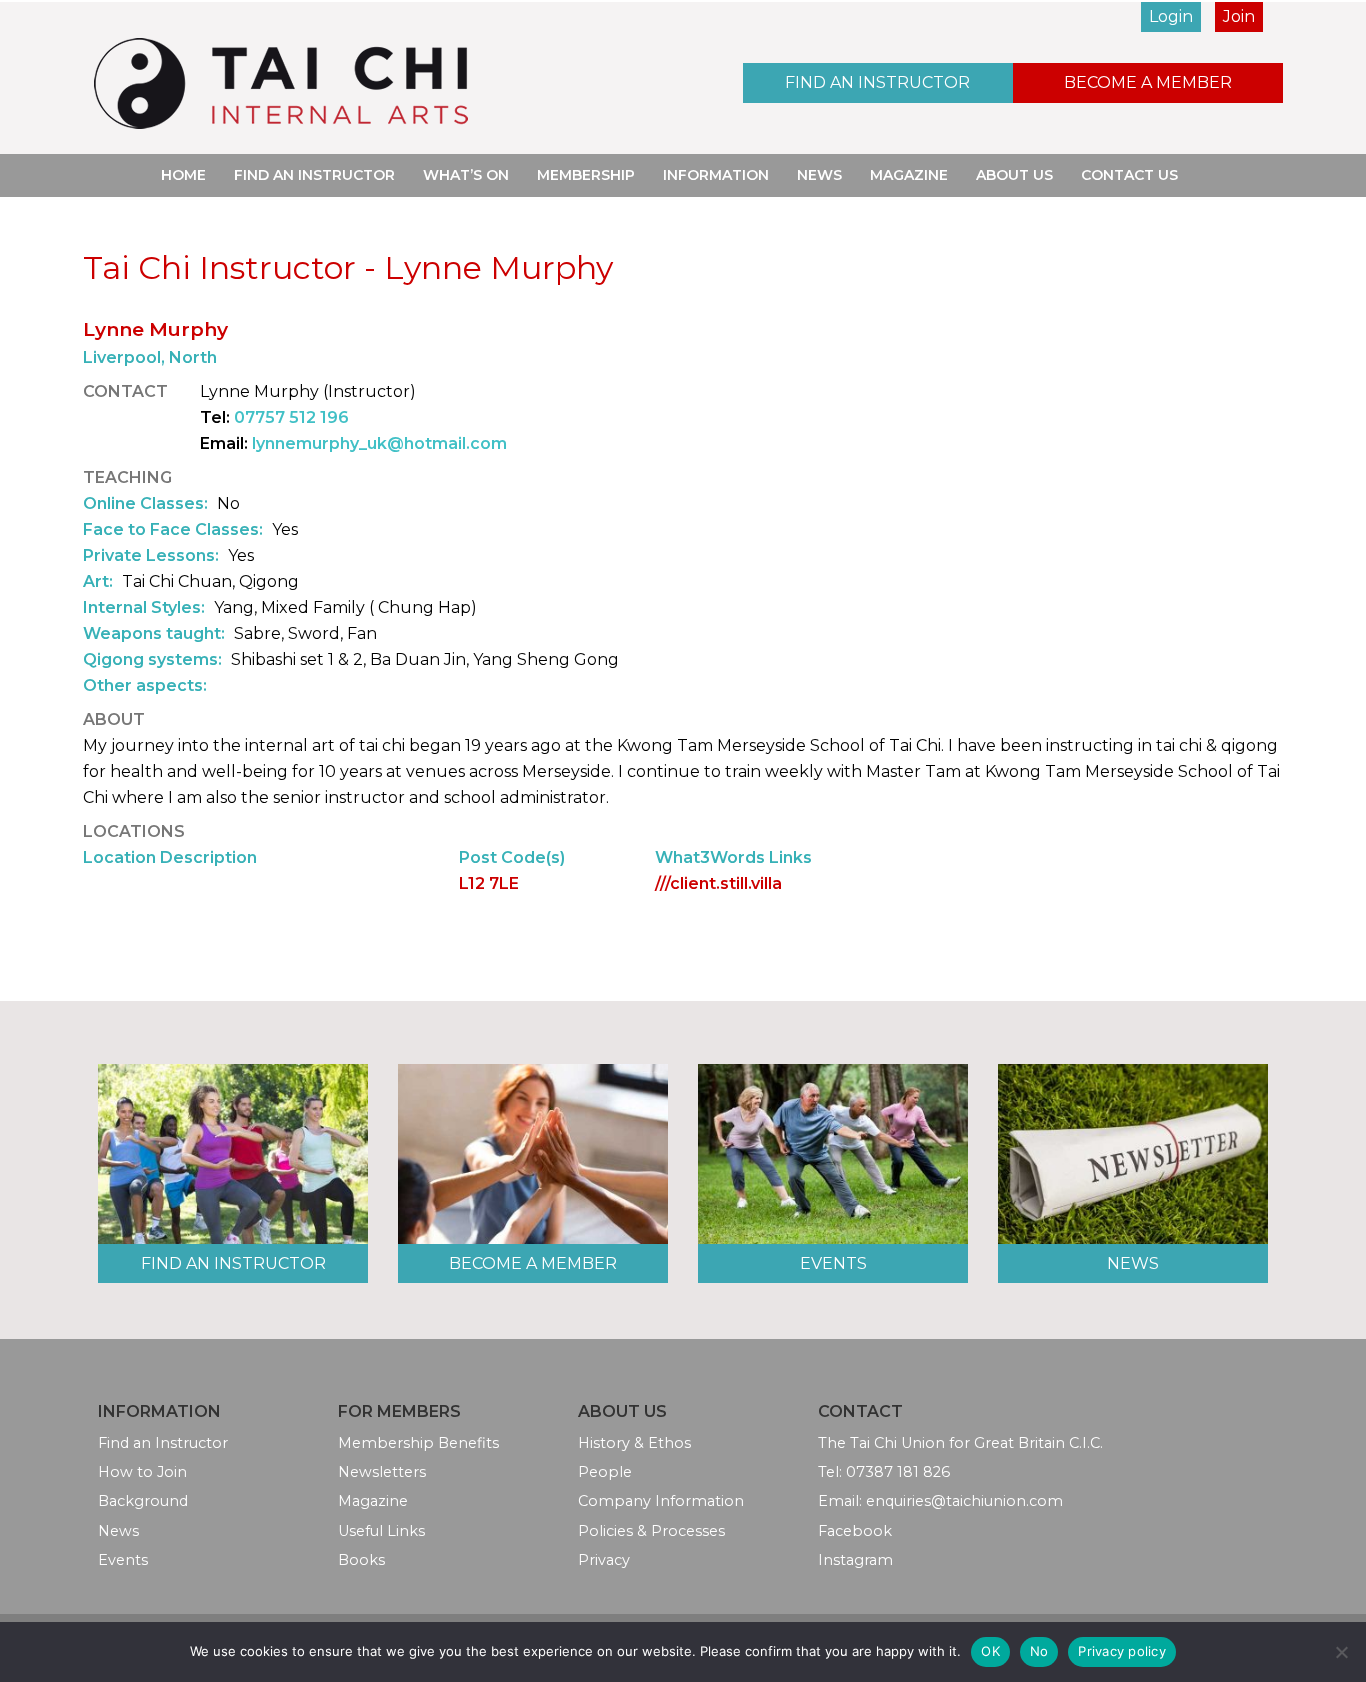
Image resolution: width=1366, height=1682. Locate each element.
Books (361, 1560)
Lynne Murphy (155, 329)
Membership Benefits (418, 1443)
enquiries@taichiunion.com (964, 1501)
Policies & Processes (651, 1531)
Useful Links (381, 1531)
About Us (1014, 175)
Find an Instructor (877, 82)
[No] (1341, 1652)
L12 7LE (489, 883)
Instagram (855, 1560)
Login (1171, 16)
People (605, 1472)
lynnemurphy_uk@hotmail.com (379, 443)
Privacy (604, 1560)
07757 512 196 (291, 417)
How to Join (142, 1472)
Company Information (661, 1501)
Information (716, 175)
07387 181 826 (898, 1472)
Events (833, 1263)
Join (1239, 16)
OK (990, 1651)
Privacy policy (1122, 1651)
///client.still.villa (718, 883)
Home (183, 175)
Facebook (855, 1531)
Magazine (909, 175)
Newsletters (382, 1472)
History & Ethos (634, 1443)
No (1039, 1651)
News (819, 175)
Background (143, 1501)
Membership (586, 175)
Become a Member (1148, 82)
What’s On (466, 175)
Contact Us (1129, 175)
